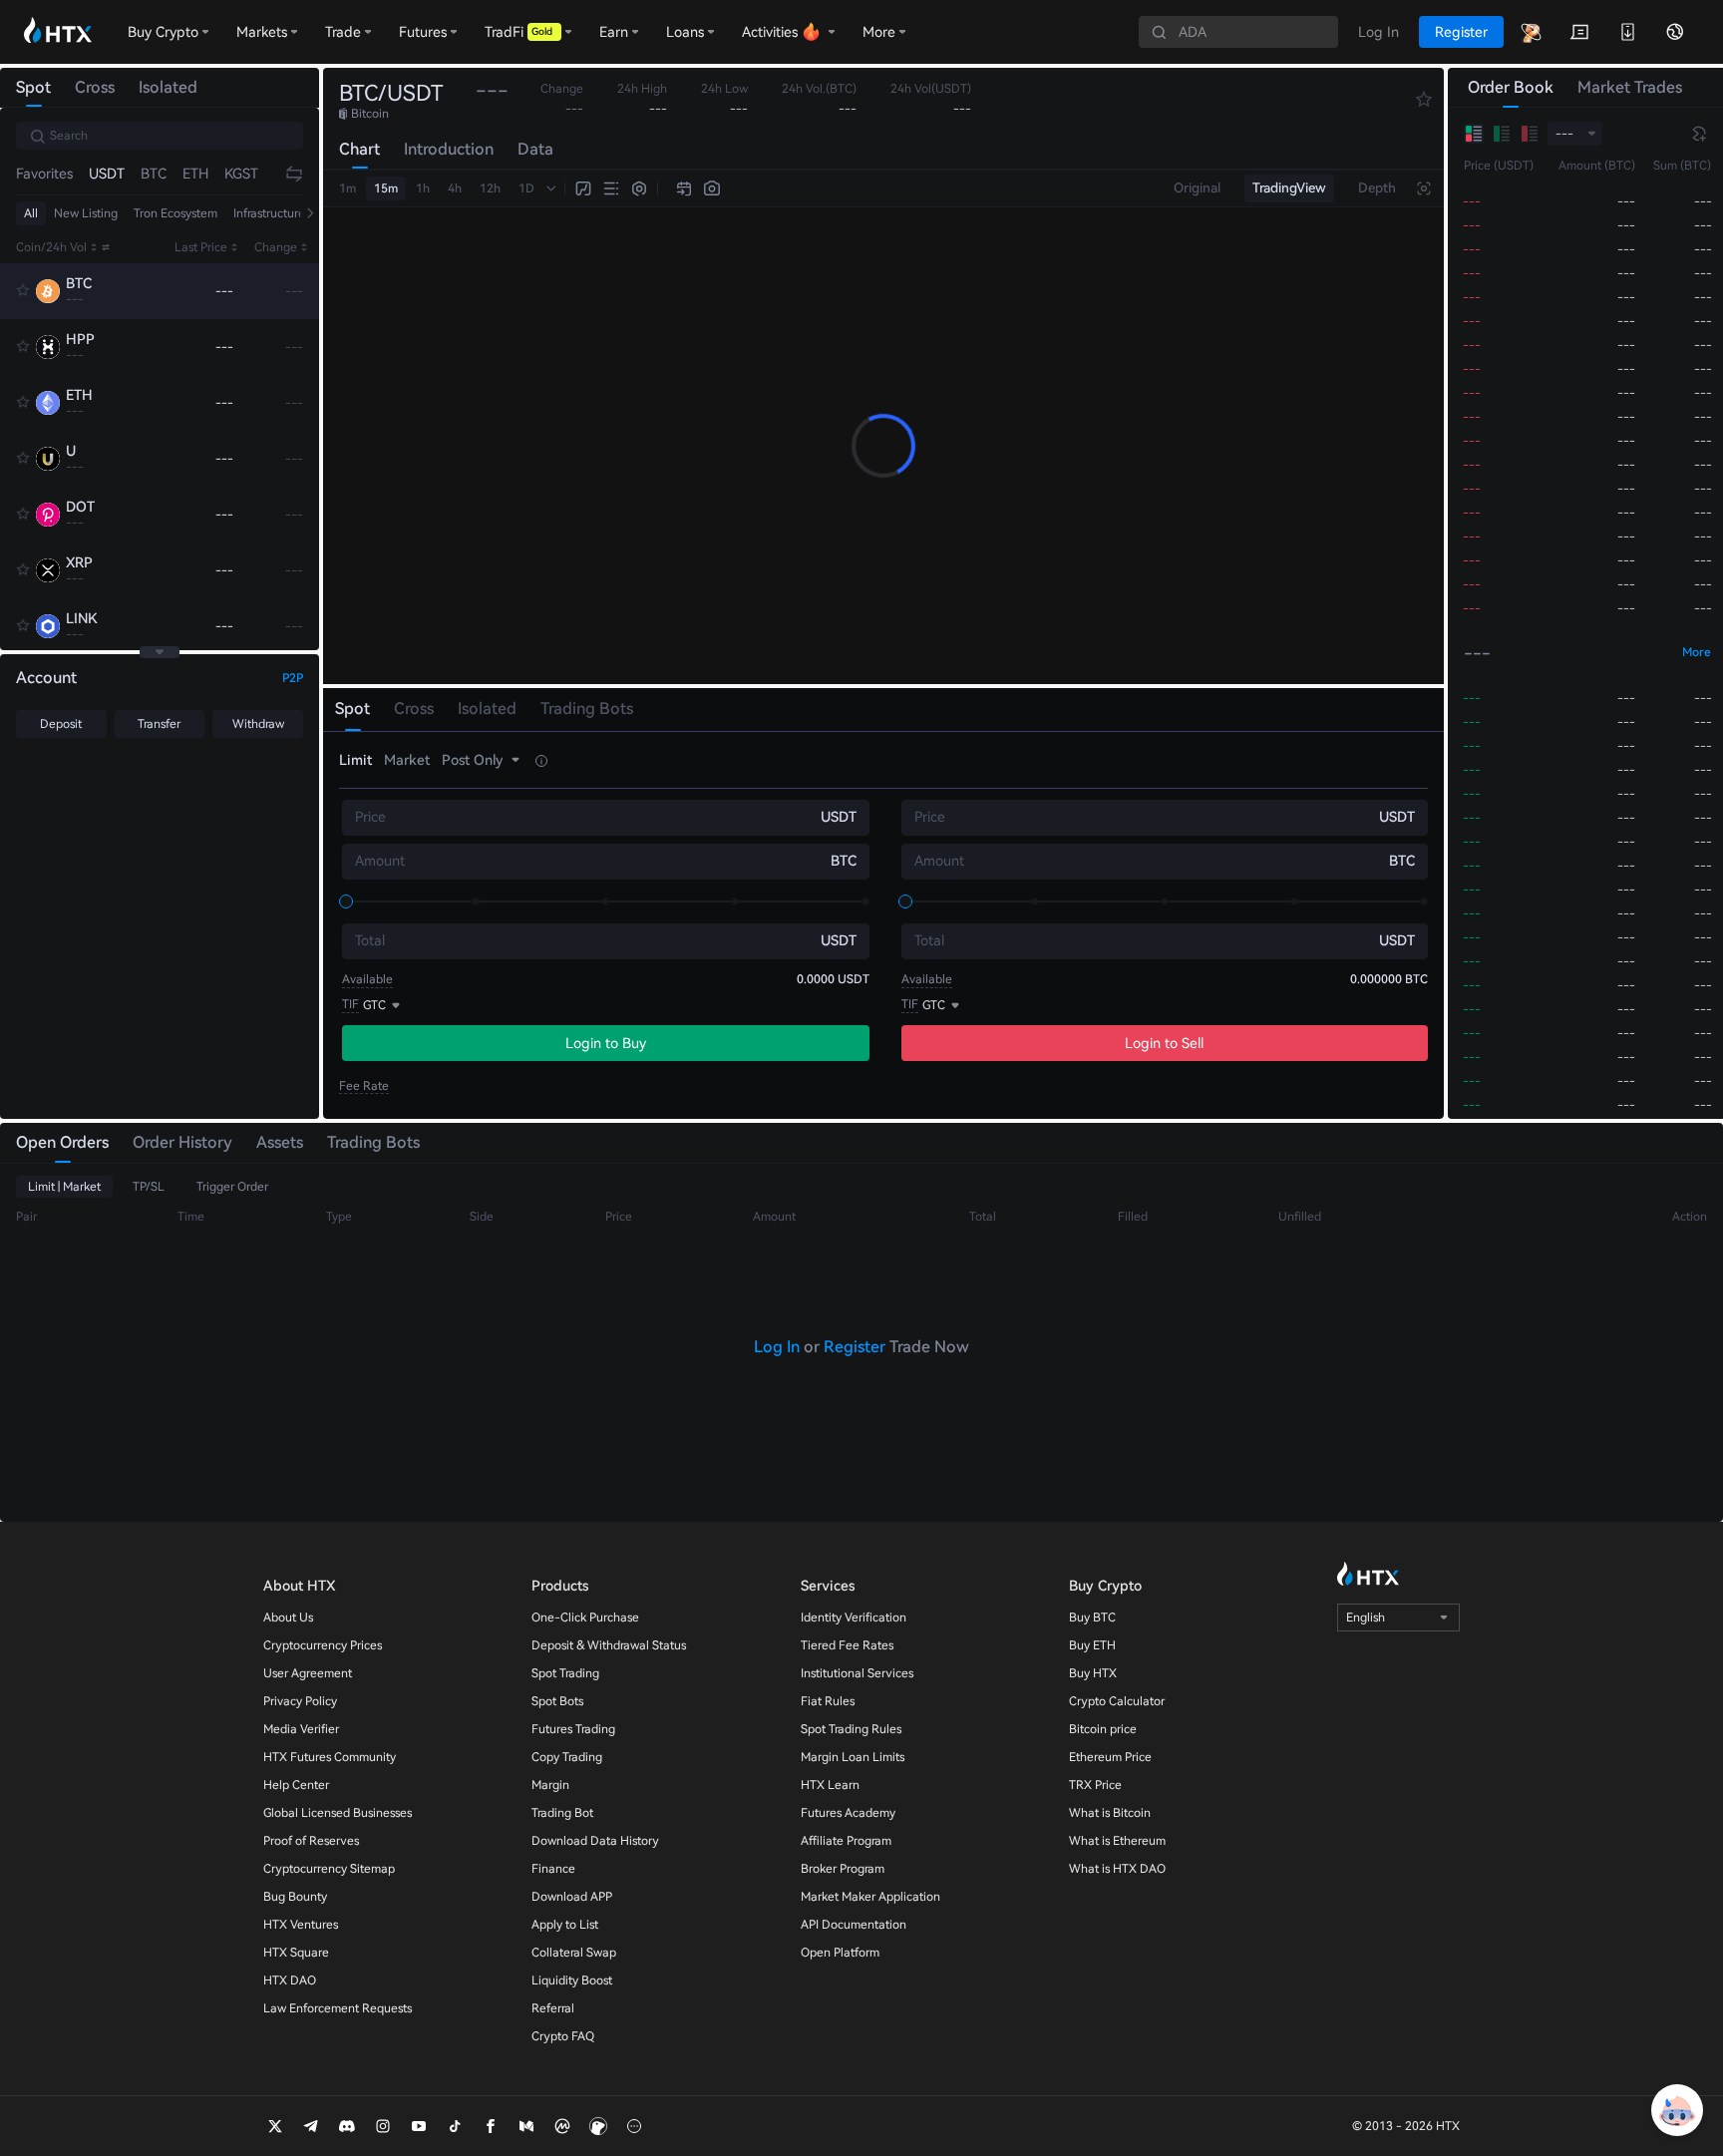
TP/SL (149, 1187)
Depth (1377, 188)
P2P (293, 678)
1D (526, 188)
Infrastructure (269, 213)
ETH (195, 174)
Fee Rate (364, 1086)
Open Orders (62, 1142)
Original (1197, 188)
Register (855, 1347)
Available (367, 979)
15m (386, 188)
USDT (107, 174)
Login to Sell (1164, 1043)
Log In (777, 1347)
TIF (350, 1004)
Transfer (159, 724)
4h (455, 188)
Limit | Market (64, 1187)
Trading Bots (373, 1142)
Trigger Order (232, 1187)
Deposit (61, 724)
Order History (182, 1142)
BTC (154, 174)
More (1697, 652)
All (31, 213)
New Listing (86, 213)
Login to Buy (606, 1043)
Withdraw (258, 724)
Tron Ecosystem (175, 213)
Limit (355, 760)
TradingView (1289, 188)
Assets (280, 1142)
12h (490, 188)
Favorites (44, 174)
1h (423, 188)
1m (347, 188)
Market (407, 760)
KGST (241, 174)
